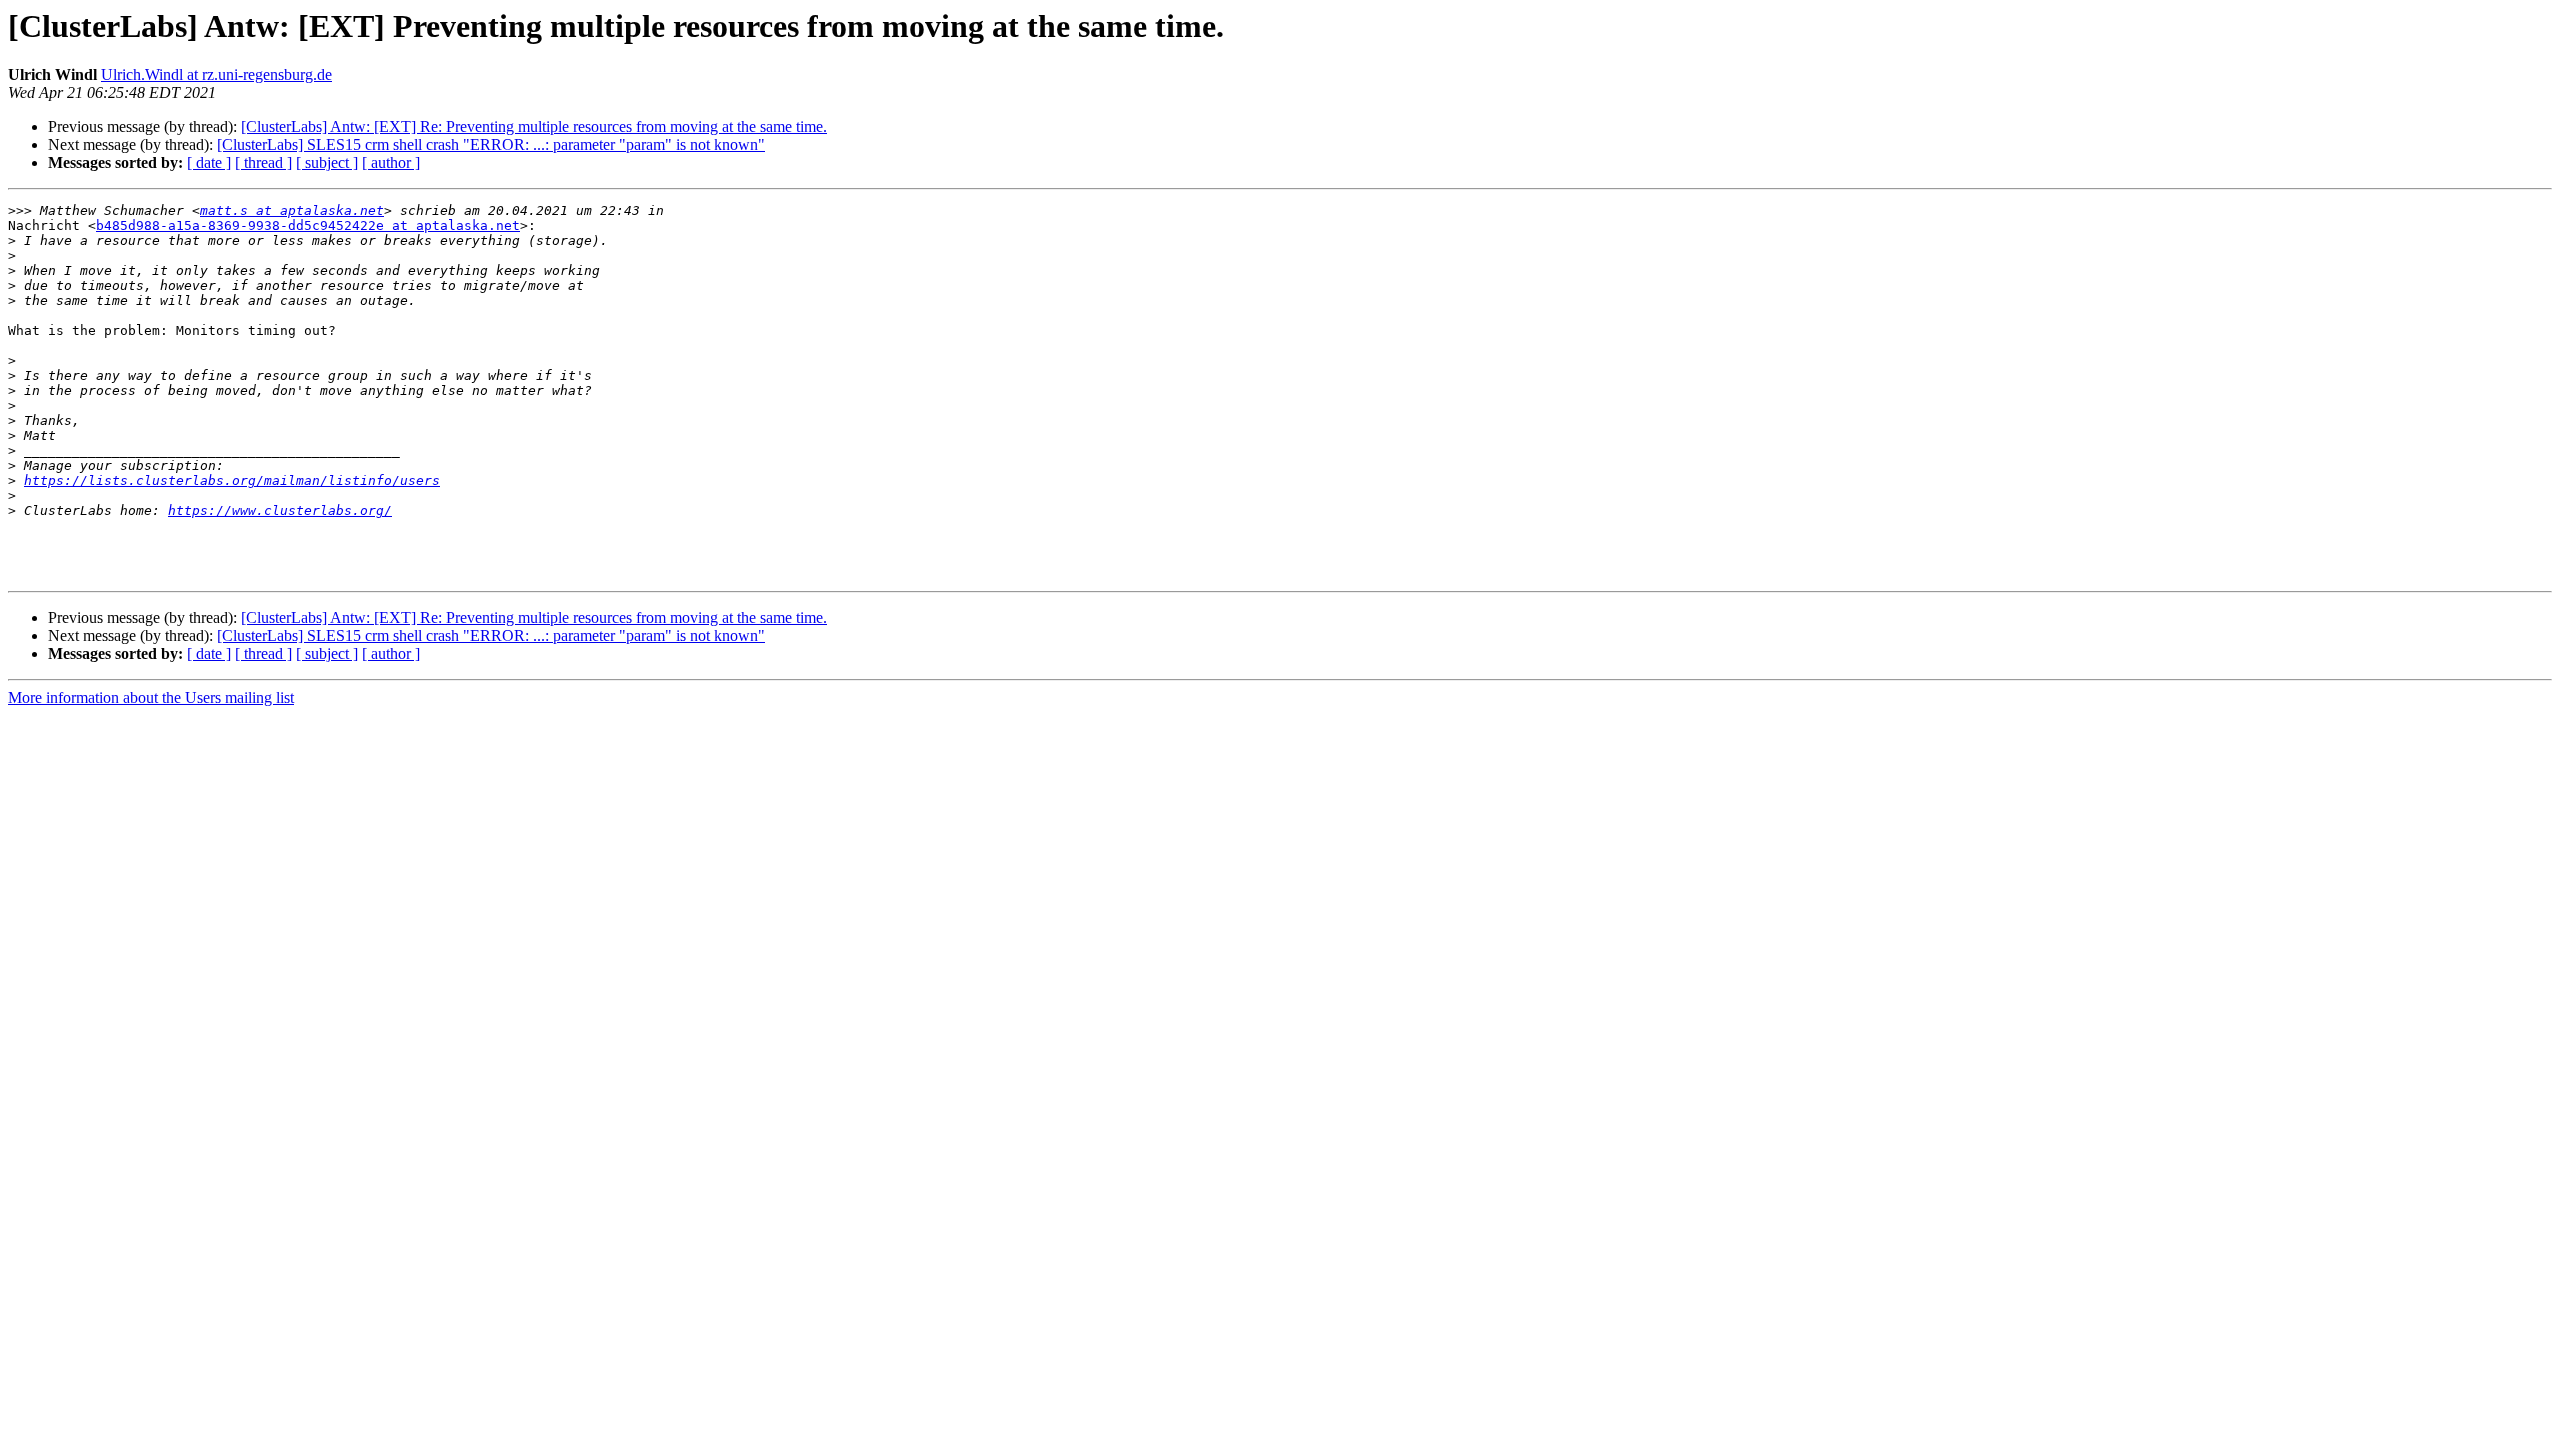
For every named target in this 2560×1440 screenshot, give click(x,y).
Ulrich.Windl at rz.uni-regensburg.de (216, 74)
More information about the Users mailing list (151, 697)
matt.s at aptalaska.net (292, 210)
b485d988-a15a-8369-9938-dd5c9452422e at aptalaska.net (308, 225)
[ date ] (209, 162)
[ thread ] (263, 162)
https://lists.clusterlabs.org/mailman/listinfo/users (232, 480)
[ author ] (391, 162)
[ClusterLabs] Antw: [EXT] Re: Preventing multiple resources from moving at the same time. (534, 126)
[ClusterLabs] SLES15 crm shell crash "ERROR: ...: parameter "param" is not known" (491, 144)
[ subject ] (327, 162)
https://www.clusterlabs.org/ (280, 510)
